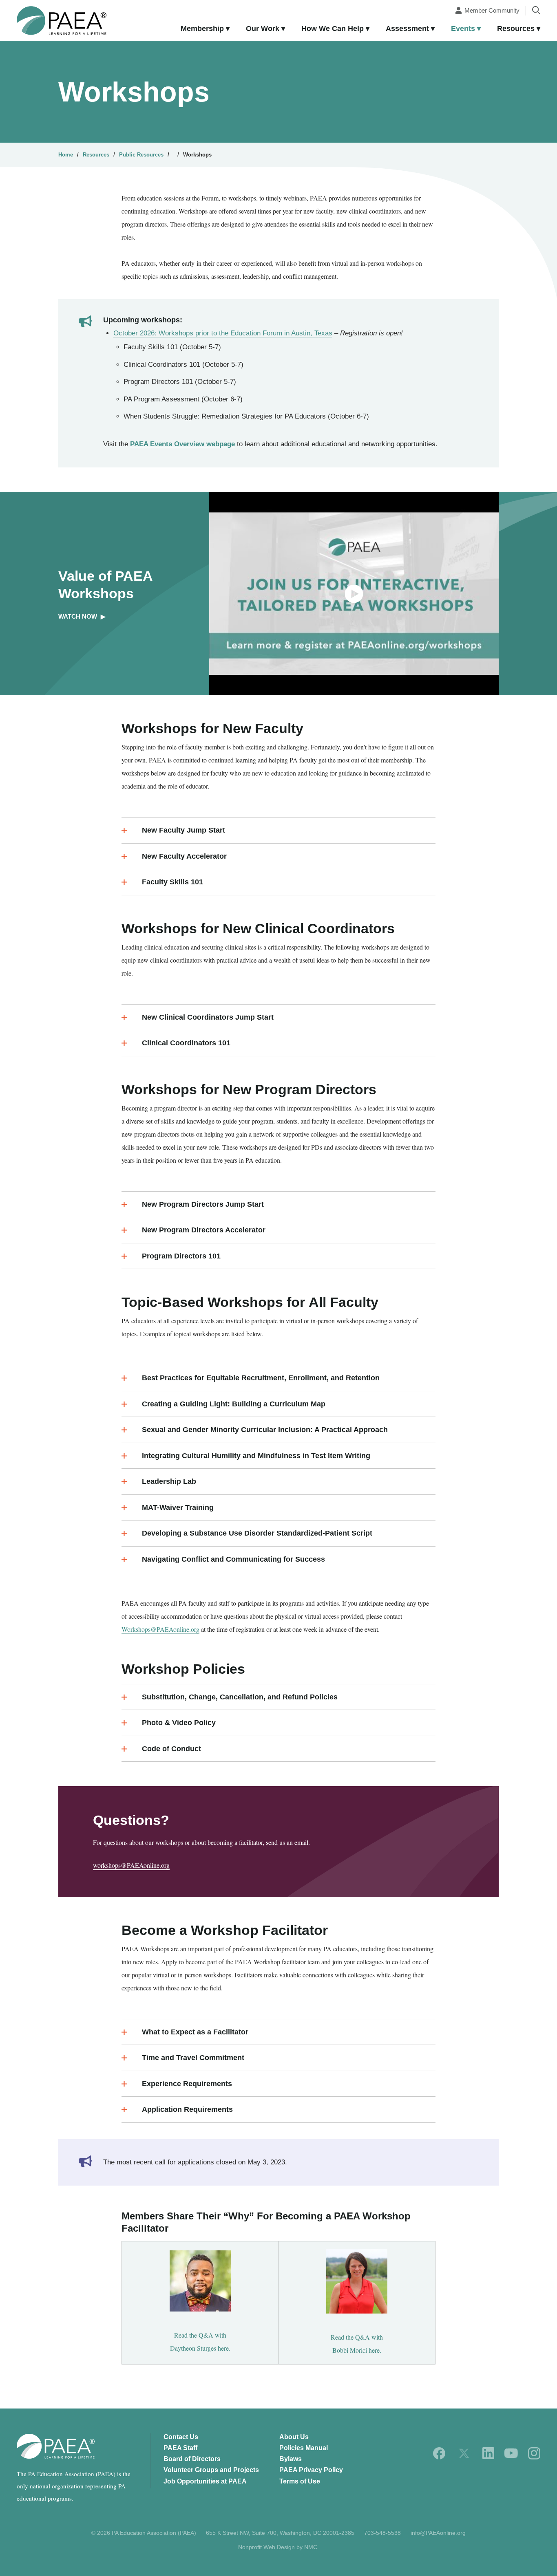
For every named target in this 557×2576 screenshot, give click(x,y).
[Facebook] (439, 2453)
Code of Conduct (171, 1749)
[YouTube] (511, 2453)
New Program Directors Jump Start (203, 1204)
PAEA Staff (180, 2448)
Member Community (492, 10)
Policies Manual (304, 2448)
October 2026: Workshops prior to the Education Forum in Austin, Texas (223, 333)
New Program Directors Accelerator (204, 1230)
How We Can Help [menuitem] (333, 29)
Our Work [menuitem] (263, 29)
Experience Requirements (187, 2084)
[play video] (354, 594)
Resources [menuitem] (516, 29)
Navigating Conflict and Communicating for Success (233, 1559)
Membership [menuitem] (202, 29)
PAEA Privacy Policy (311, 2470)
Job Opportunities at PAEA (205, 2481)
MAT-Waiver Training (178, 1507)
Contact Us (181, 2437)
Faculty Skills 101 (172, 882)
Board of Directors (192, 2459)
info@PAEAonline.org (438, 2533)
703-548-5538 (382, 2533)
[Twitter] (464, 2453)
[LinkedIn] (488, 2453)
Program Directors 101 (181, 1256)
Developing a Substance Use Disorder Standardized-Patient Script (257, 1533)
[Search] (536, 10)
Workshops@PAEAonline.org (160, 1629)
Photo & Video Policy (179, 1723)
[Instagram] (534, 2453)
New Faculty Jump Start (183, 830)
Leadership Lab (169, 1481)
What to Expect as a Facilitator (195, 2032)
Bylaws (291, 2459)
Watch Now (82, 616)
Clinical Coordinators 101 (186, 1043)
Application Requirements (187, 2109)
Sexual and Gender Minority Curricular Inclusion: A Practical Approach (265, 1430)
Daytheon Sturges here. (200, 2348)
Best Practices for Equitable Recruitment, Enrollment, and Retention (261, 1378)
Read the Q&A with (200, 2335)
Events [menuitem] (463, 29)
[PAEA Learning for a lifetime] (62, 21)
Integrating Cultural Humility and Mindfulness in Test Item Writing (256, 1456)
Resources (96, 155)
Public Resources (141, 155)
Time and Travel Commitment (193, 2058)
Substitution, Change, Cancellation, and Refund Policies (240, 1697)
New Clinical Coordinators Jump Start (208, 1017)
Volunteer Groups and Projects (211, 2470)
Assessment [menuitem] (407, 29)
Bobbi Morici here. (357, 2350)
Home (66, 155)
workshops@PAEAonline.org (131, 1865)
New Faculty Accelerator (184, 856)
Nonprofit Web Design (266, 2547)
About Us (294, 2437)
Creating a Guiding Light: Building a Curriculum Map (234, 1404)
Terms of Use (300, 2481)
